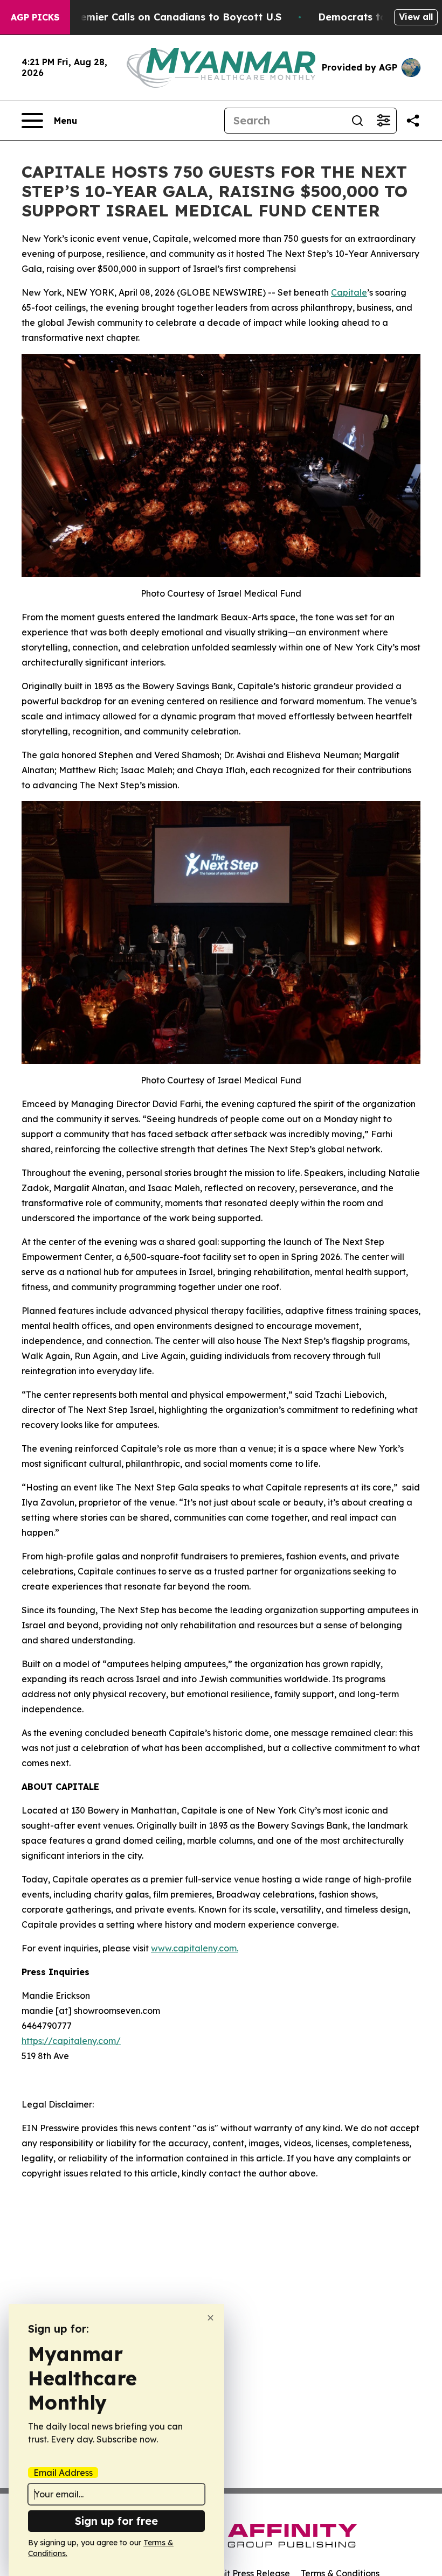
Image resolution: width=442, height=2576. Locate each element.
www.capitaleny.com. (195, 1948)
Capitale (349, 292)
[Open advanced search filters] (383, 121)
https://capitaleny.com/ (71, 2041)
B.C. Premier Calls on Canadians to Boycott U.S (165, 17)
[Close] (210, 2318)
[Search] (357, 121)
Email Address (63, 2473)
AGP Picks (35, 17)
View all (416, 17)
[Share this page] (413, 121)
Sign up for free (116, 2521)
